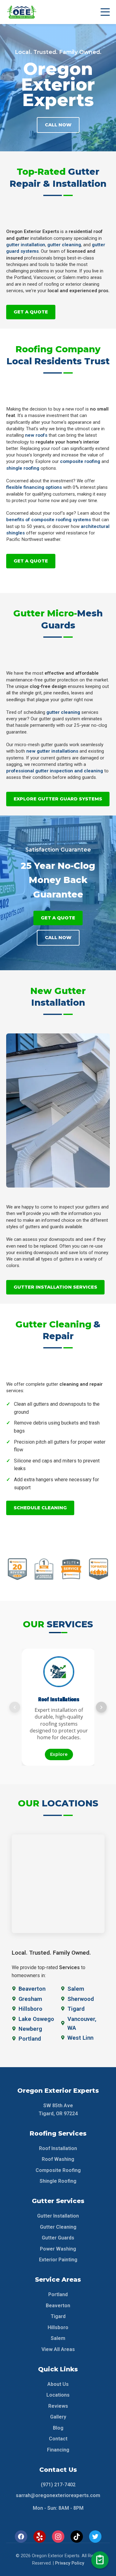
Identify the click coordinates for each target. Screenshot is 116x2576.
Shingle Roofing (58, 2181)
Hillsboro (58, 2327)
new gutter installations (52, 751)
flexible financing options (34, 487)
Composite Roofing (58, 2170)
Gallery (58, 2417)
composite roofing (80, 461)
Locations (58, 2395)
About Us (58, 2384)
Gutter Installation (58, 2216)
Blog (58, 2428)
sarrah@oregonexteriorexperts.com (58, 2495)
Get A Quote (31, 312)
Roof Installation (58, 2148)
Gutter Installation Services (55, 1287)
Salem (58, 2338)
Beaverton (58, 2306)
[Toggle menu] (105, 12)
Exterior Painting (58, 2260)
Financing (58, 2450)
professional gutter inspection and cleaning (55, 771)
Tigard (58, 2316)
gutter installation (26, 245)
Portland (58, 2294)
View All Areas (58, 2349)
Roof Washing (58, 2159)
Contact (58, 2439)
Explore (59, 1754)
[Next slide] (101, 1707)
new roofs (36, 435)
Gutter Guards (58, 2238)
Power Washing (58, 2249)
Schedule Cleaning (40, 1508)
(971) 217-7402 (58, 2485)
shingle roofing (23, 468)
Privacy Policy (70, 2563)
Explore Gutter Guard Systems (58, 799)
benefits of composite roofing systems (49, 520)
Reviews (58, 2406)
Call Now (58, 125)
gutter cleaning (64, 245)
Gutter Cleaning (58, 2227)
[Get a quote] (100, 2560)
